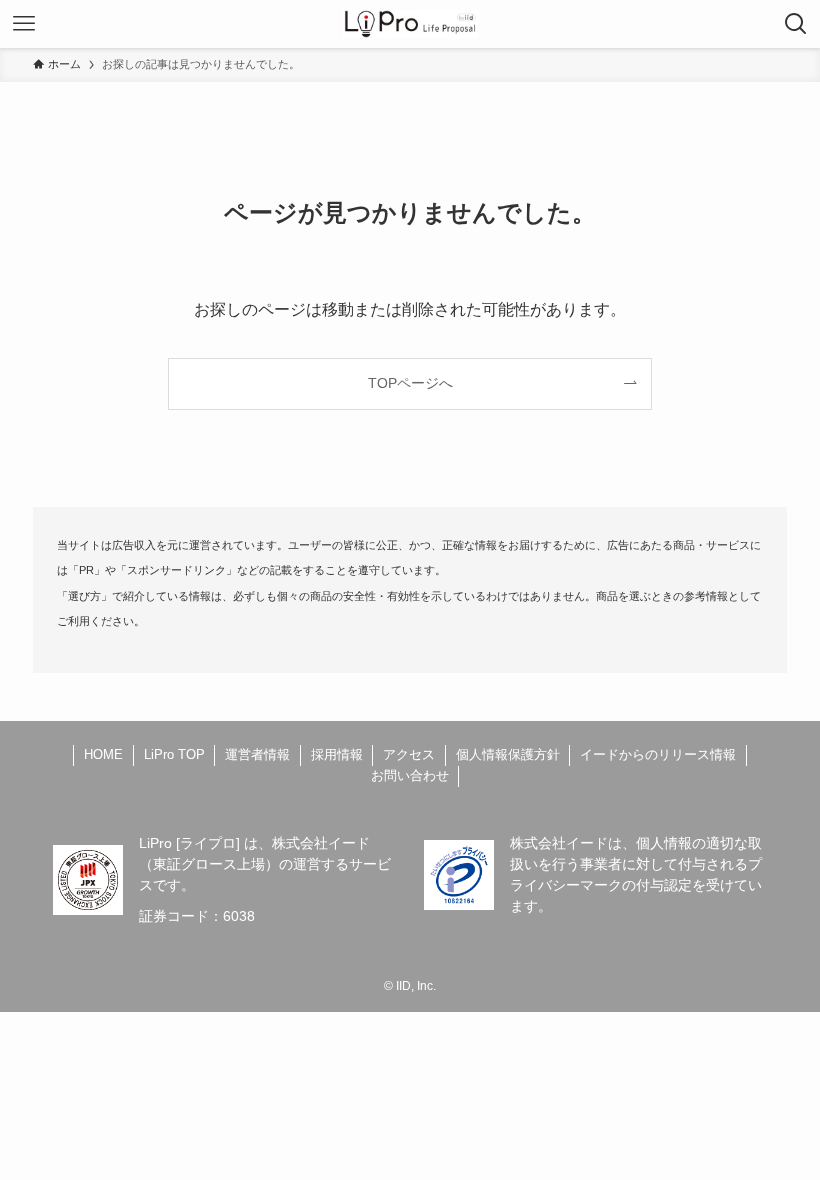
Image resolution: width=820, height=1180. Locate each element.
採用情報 (337, 754)
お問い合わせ (410, 775)
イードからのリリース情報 (658, 754)
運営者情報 (257, 754)
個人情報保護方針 (508, 754)
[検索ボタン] (796, 24)
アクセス (409, 754)
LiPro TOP (174, 754)
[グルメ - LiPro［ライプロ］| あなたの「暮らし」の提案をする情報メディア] (410, 24)
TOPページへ (410, 383)
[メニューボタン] (24, 24)
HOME (103, 754)
